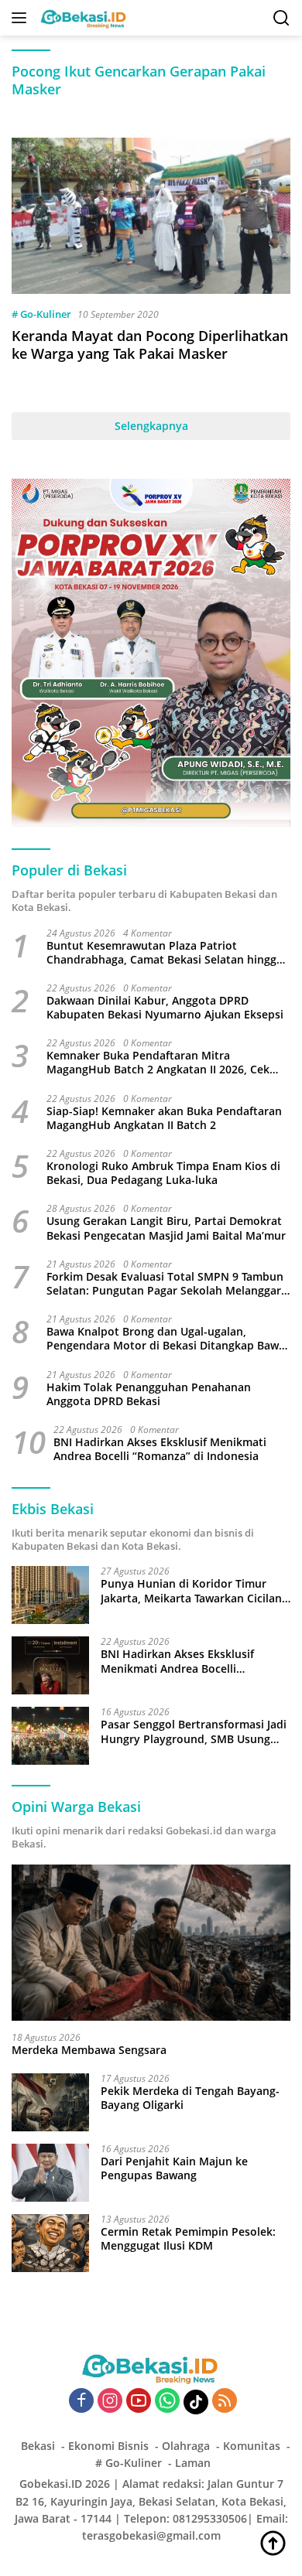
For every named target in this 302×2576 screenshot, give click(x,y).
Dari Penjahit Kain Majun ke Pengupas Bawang (174, 2168)
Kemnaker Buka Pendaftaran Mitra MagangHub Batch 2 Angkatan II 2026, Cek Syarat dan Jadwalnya (158, 1063)
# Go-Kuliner (41, 314)
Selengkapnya (151, 426)
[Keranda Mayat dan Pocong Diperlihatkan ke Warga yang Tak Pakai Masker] (151, 216)
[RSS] (225, 2402)
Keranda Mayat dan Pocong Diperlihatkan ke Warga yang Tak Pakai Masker (150, 345)
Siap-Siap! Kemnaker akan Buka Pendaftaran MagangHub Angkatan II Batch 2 (164, 1118)
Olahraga (186, 2446)
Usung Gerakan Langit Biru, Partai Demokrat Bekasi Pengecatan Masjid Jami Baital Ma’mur (166, 1228)
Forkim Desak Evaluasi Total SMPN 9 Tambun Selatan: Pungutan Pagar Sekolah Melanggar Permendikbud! (165, 1284)
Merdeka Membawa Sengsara (89, 2050)
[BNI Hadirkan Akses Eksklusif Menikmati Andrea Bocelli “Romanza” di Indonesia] (50, 1665)
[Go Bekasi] (82, 18)
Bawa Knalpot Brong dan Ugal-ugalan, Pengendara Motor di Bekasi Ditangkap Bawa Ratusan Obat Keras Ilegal (166, 1339)
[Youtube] (139, 2402)
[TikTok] (196, 2402)
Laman (193, 2463)
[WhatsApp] (167, 2402)
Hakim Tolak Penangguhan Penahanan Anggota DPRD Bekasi (149, 1394)
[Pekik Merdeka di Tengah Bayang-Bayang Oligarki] (50, 2102)
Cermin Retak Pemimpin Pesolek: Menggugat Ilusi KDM (188, 2239)
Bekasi (38, 2446)
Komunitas (252, 2446)
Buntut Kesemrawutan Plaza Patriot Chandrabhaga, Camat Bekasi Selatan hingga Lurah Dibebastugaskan (165, 953)
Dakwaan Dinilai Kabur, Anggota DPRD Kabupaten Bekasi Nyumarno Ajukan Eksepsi (165, 1008)
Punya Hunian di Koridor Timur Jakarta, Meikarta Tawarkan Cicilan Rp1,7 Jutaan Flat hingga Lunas (191, 1591)
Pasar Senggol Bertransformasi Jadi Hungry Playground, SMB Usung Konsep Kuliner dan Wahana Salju (194, 1732)
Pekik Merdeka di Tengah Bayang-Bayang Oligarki (190, 2098)
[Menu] (22, 18)
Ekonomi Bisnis (108, 2446)
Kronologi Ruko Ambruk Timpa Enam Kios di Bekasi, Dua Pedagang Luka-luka (163, 1173)
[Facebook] (81, 2402)
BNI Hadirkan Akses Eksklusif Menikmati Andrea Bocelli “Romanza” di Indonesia (160, 1449)
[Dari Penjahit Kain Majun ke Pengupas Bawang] (50, 2173)
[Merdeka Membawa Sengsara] (151, 1943)
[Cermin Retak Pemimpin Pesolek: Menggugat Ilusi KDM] (50, 2243)
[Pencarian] (281, 18)
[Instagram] (110, 2402)
